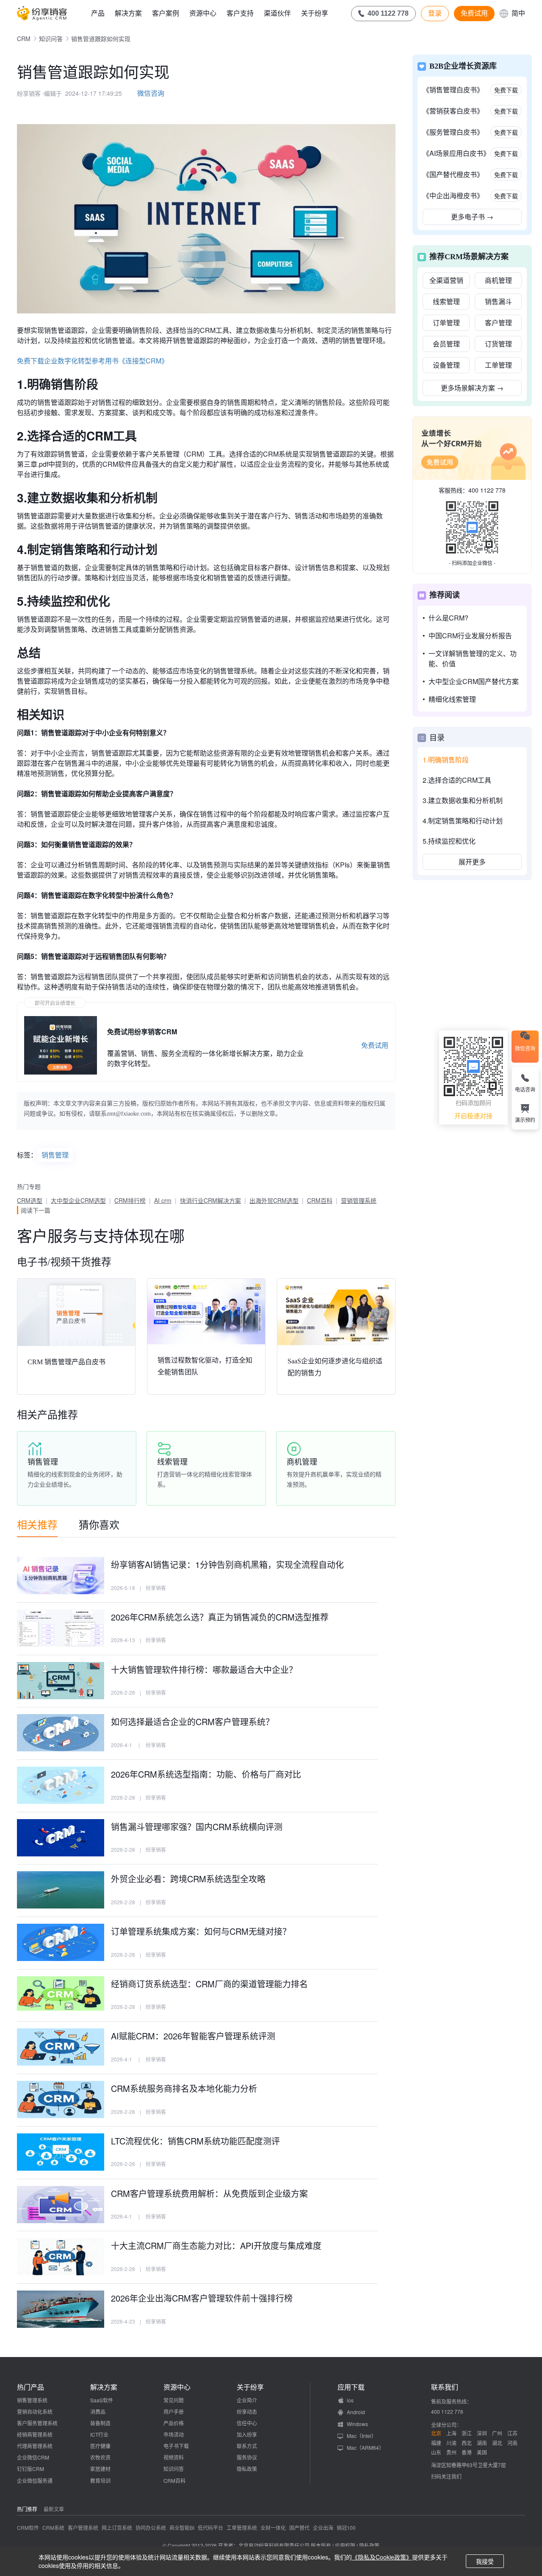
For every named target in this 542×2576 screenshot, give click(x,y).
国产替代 (299, 2528)
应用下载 (351, 2387)
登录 (435, 13)
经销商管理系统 (35, 2434)
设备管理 (446, 365)
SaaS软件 (102, 2400)
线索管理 (446, 301)
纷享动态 (247, 2411)
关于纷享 (315, 13)
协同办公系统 (151, 2528)
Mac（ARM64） (365, 2447)
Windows (357, 2424)
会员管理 (446, 344)
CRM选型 (30, 1200)
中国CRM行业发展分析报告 (470, 636)
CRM (24, 39)
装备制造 (100, 2423)
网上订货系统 (117, 2528)
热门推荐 (27, 2509)
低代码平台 (210, 2528)
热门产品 (30, 2387)
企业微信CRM (33, 2457)
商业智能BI (182, 2528)
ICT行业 (99, 2434)
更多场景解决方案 (472, 388)
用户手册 (174, 2411)
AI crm (163, 1200)
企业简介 (247, 2400)
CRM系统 (53, 2528)
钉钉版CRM (30, 2469)
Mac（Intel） (362, 2436)
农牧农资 (100, 2457)
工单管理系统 (242, 2528)
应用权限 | (347, 2545)
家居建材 (100, 2469)
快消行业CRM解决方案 (210, 1200)
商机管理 (498, 280)
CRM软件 (28, 2528)
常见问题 (174, 2400)
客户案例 (166, 13)
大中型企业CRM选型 (78, 1200)
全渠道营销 (446, 280)
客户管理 (498, 323)
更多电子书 (472, 217)
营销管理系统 (359, 1200)
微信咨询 (151, 93)
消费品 (98, 2411)
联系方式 (247, 2446)
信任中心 (247, 2423)
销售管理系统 (32, 2400)
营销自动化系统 (35, 2411)
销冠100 (346, 2528)
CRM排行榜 (130, 1200)
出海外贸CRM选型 (274, 1200)
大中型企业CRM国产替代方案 (474, 681)
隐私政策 (247, 2469)
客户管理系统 (83, 2528)
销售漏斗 (498, 301)
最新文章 (54, 2509)
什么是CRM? (448, 618)
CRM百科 (320, 1200)
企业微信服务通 (35, 2480)
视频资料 (174, 2457)
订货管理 (498, 344)
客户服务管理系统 (37, 2423)
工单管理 (498, 365)
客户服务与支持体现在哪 (101, 1235)
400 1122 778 (487, 490)
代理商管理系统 (35, 2446)
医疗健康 (100, 2446)
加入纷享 (247, 2434)
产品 (98, 13)
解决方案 (128, 13)
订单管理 (446, 323)
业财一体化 (273, 2528)
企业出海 (323, 2528)
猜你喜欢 (99, 1524)
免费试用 (474, 13)
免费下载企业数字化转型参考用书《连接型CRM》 (93, 361)
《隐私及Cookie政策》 (382, 2557)
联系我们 (445, 2387)
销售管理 (55, 1155)
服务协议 (247, 2457)
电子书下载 (176, 2446)
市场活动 (174, 2434)
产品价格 (174, 2423)
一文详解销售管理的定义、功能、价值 (473, 658)
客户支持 (240, 13)
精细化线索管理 (452, 699)
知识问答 (51, 39)
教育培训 (100, 2480)
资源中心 (203, 13)
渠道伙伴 (277, 13)
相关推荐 (37, 1524)
